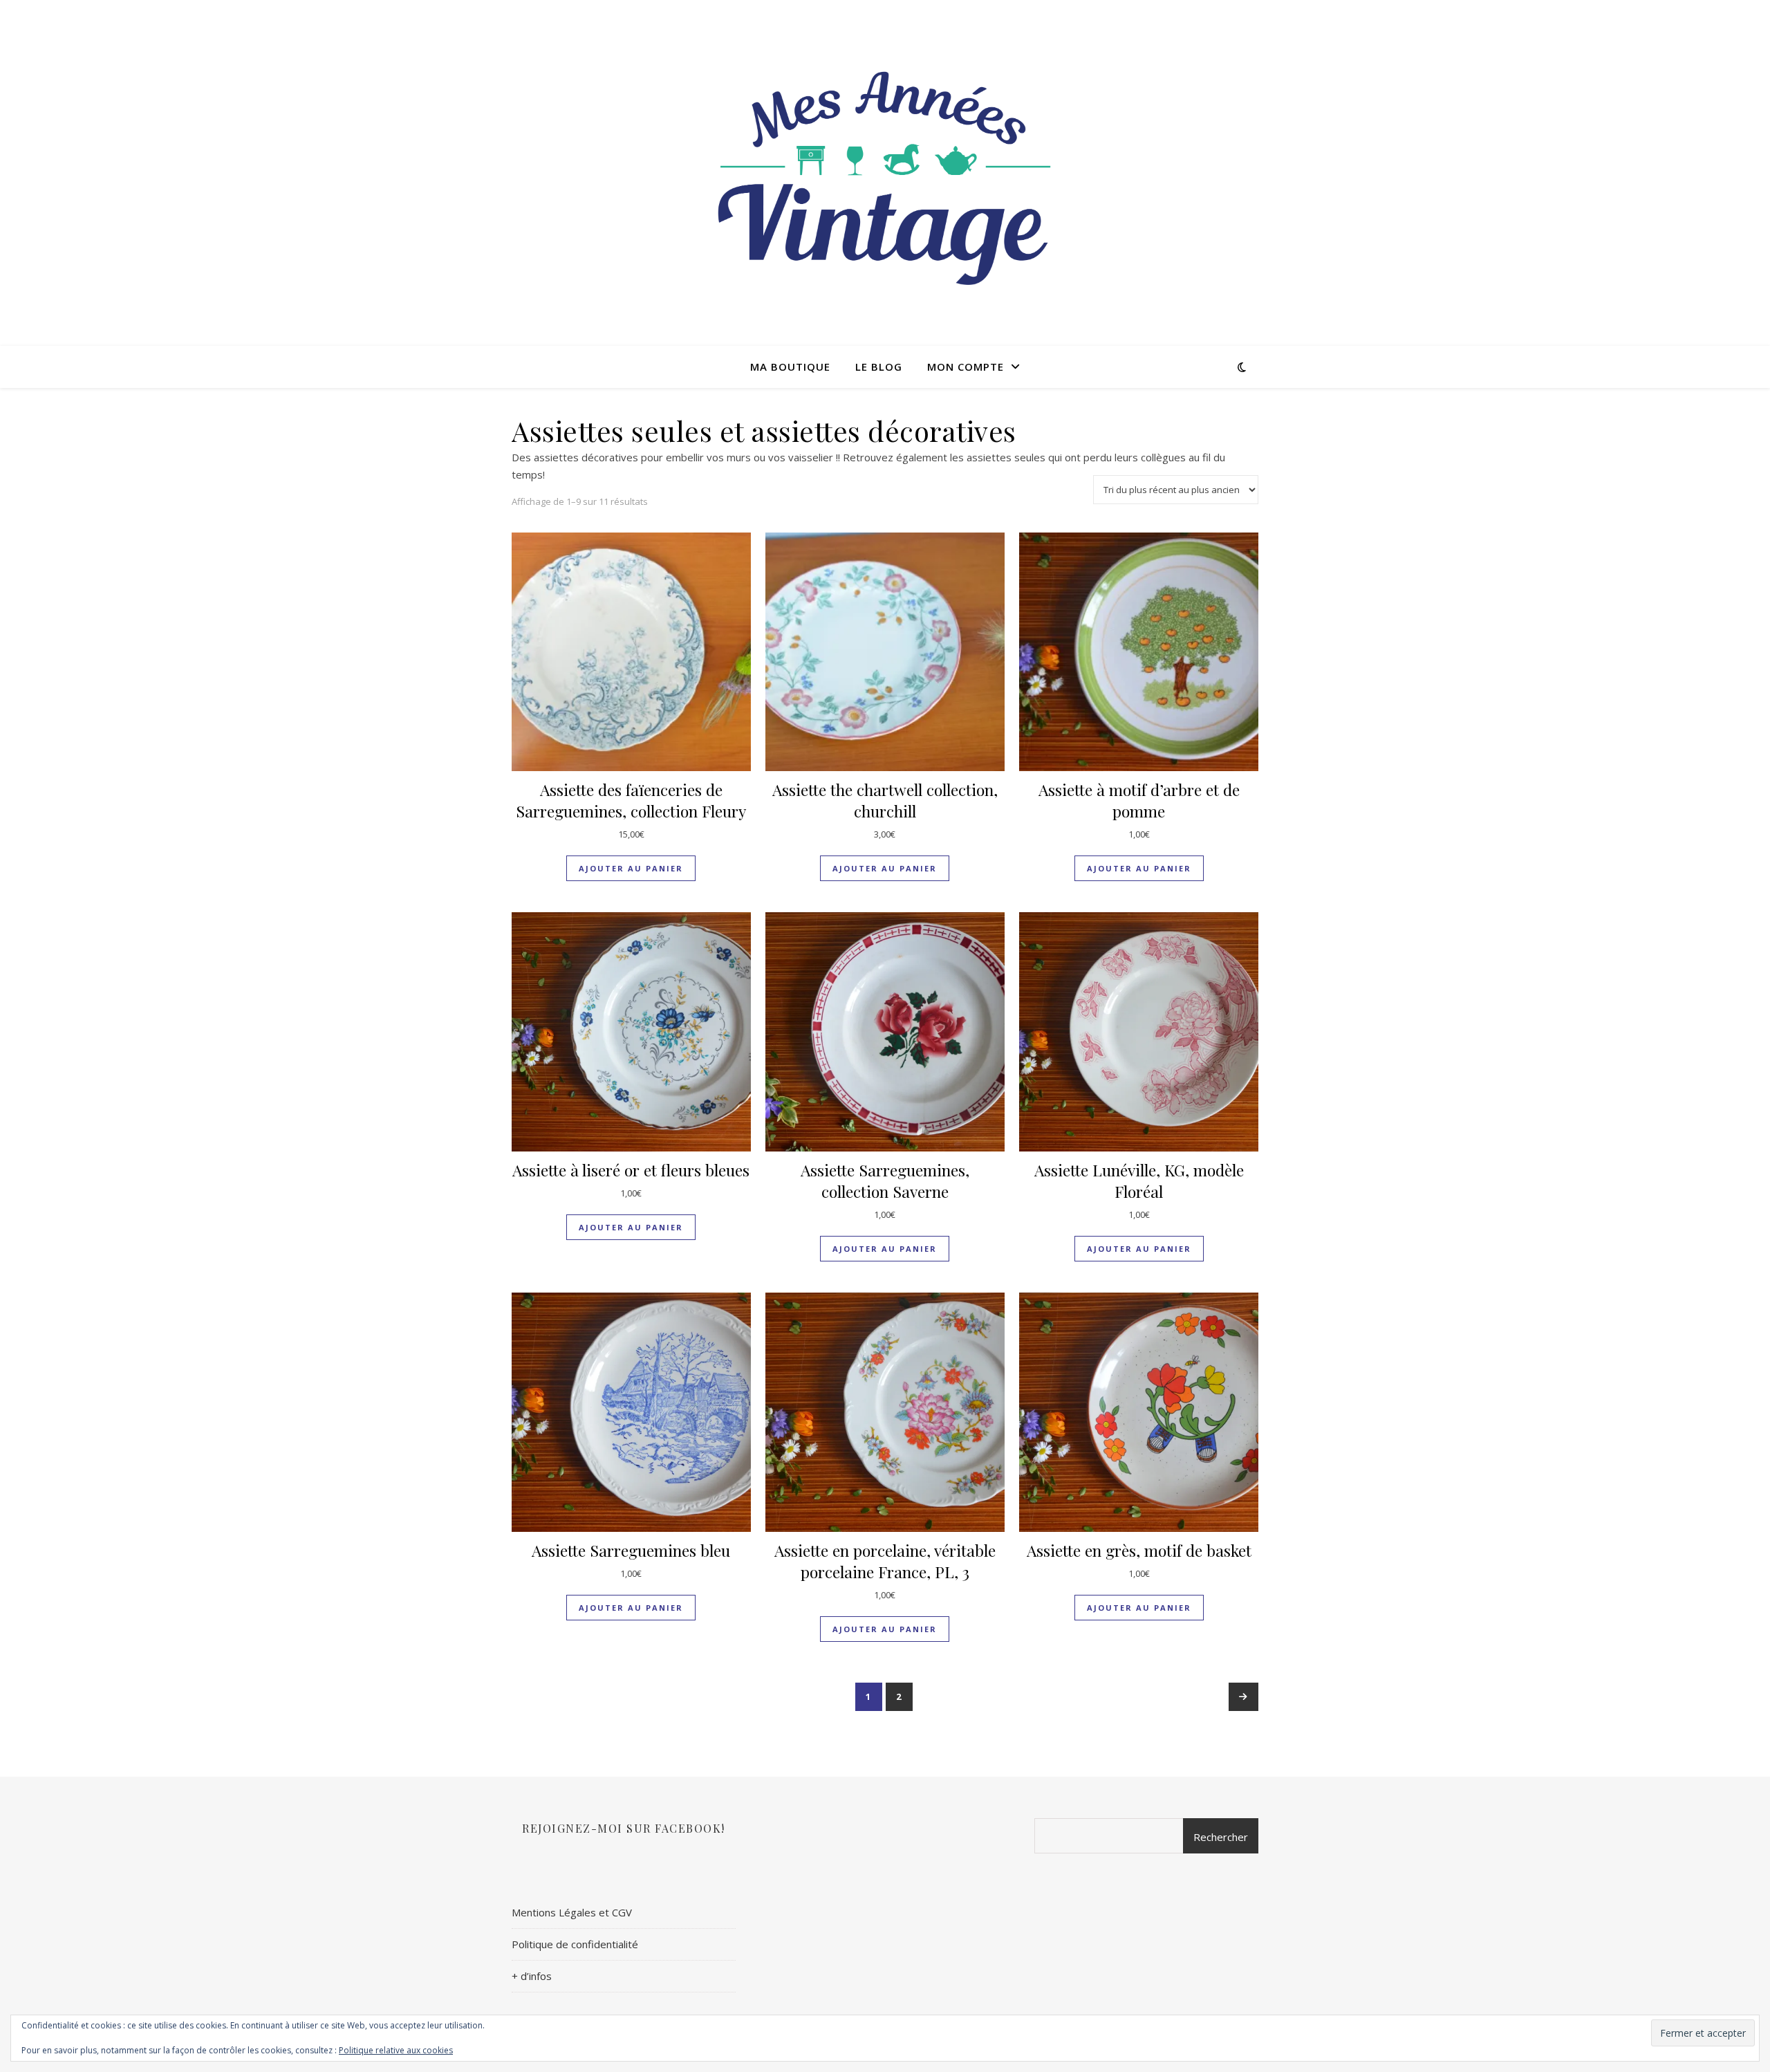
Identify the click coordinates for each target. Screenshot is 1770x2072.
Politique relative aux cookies (396, 2050)
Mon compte (966, 367)
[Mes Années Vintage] (885, 173)
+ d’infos (532, 1976)
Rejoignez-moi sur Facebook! (624, 1828)
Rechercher (1221, 1837)
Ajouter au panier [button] (631, 868)
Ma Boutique (790, 367)
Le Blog (879, 367)
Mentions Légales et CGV (572, 1912)
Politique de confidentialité (575, 1944)
